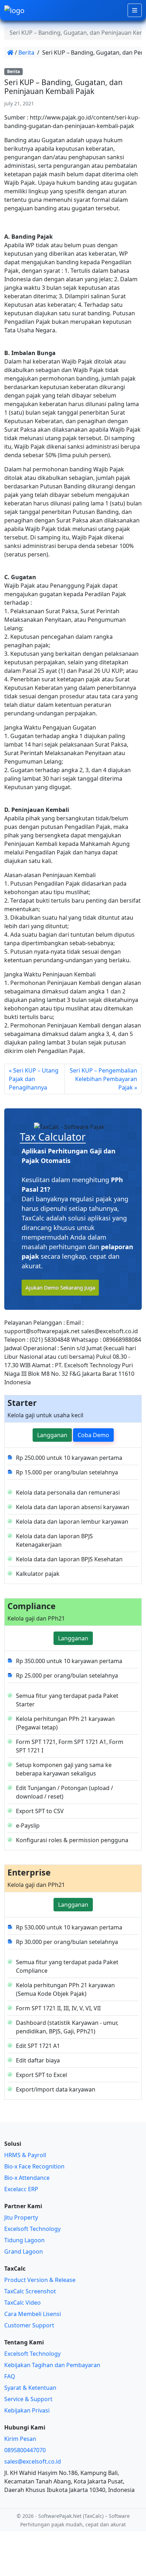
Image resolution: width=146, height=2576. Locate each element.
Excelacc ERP (21, 2189)
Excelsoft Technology (32, 2229)
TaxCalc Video (23, 2303)
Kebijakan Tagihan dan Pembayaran (52, 2365)
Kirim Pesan (20, 2439)
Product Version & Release (40, 2280)
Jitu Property (21, 2217)
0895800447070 (25, 2450)
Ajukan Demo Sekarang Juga (60, 1287)
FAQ (10, 2376)
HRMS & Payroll (25, 2155)
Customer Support (29, 2325)
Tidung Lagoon (24, 2240)
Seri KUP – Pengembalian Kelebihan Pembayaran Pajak (103, 1079)
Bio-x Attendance (27, 2178)
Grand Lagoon (24, 2251)
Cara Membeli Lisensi (33, 2314)
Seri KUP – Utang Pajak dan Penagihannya (34, 1079)
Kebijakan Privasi (27, 2410)
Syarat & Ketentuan (30, 2388)
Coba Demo (93, 1435)
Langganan (52, 1435)
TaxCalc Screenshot (30, 2291)
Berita (26, 52)
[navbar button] (135, 10)
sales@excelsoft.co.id (33, 2461)
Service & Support (28, 2399)
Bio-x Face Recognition (34, 2166)
